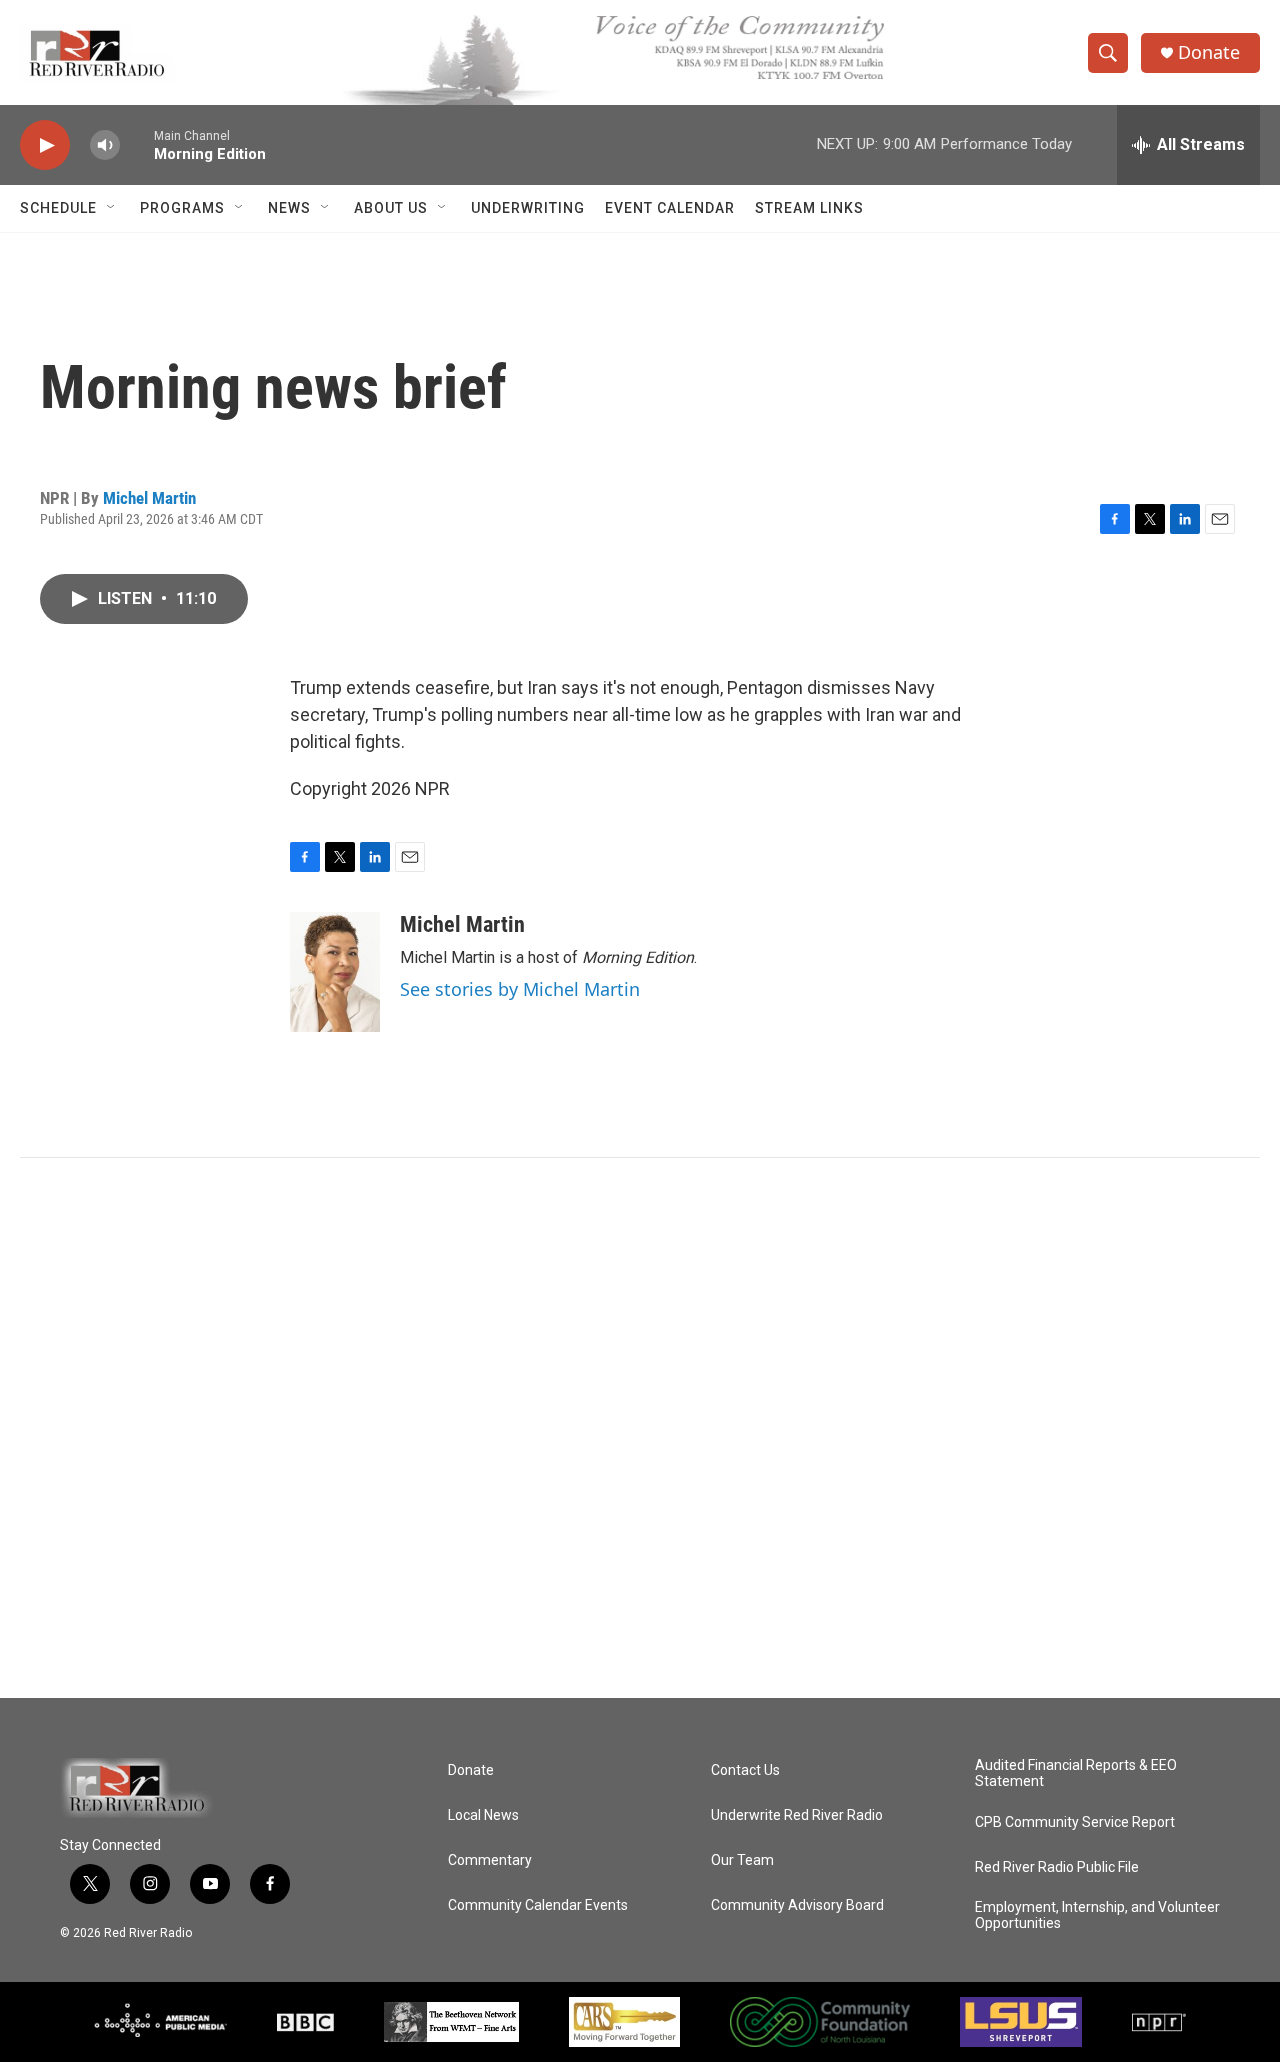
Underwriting (528, 208)
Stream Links (809, 208)
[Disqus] (640, 1428)
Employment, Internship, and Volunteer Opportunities (1097, 1915)
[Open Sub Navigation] (112, 208)
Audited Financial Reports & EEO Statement (1076, 1773)
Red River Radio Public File (1057, 1867)
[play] (45, 145)
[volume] (105, 145)
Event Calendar (670, 208)
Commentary (490, 1860)
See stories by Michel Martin (520, 989)
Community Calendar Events (538, 1905)
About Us (391, 208)
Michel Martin (149, 498)
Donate (1209, 52)
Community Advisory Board (797, 1905)
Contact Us (745, 1770)
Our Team (742, 1860)
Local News (483, 1815)
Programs (182, 208)
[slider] (137, 144)
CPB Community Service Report (1075, 1822)
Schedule (58, 208)
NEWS (289, 208)
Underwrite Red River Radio (797, 1815)
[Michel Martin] (335, 972)
